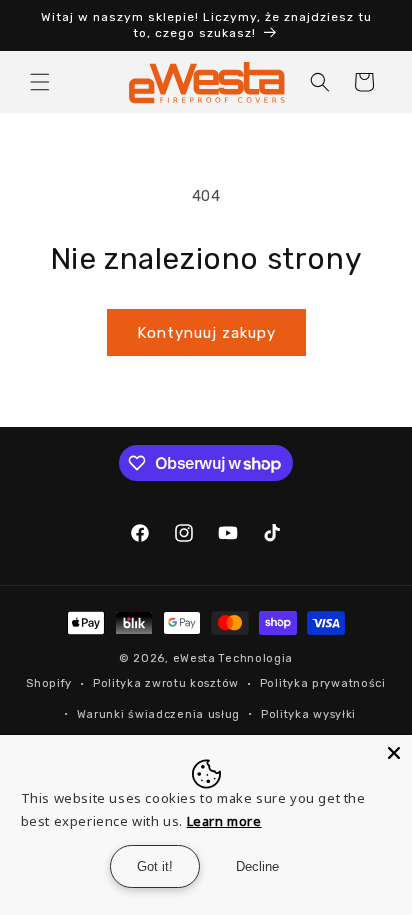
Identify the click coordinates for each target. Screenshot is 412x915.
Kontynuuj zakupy (206, 333)
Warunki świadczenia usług (159, 714)
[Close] (394, 753)
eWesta (194, 658)
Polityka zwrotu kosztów (166, 683)
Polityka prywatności (323, 683)
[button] (40, 82)
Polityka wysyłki (308, 714)
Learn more (224, 821)
